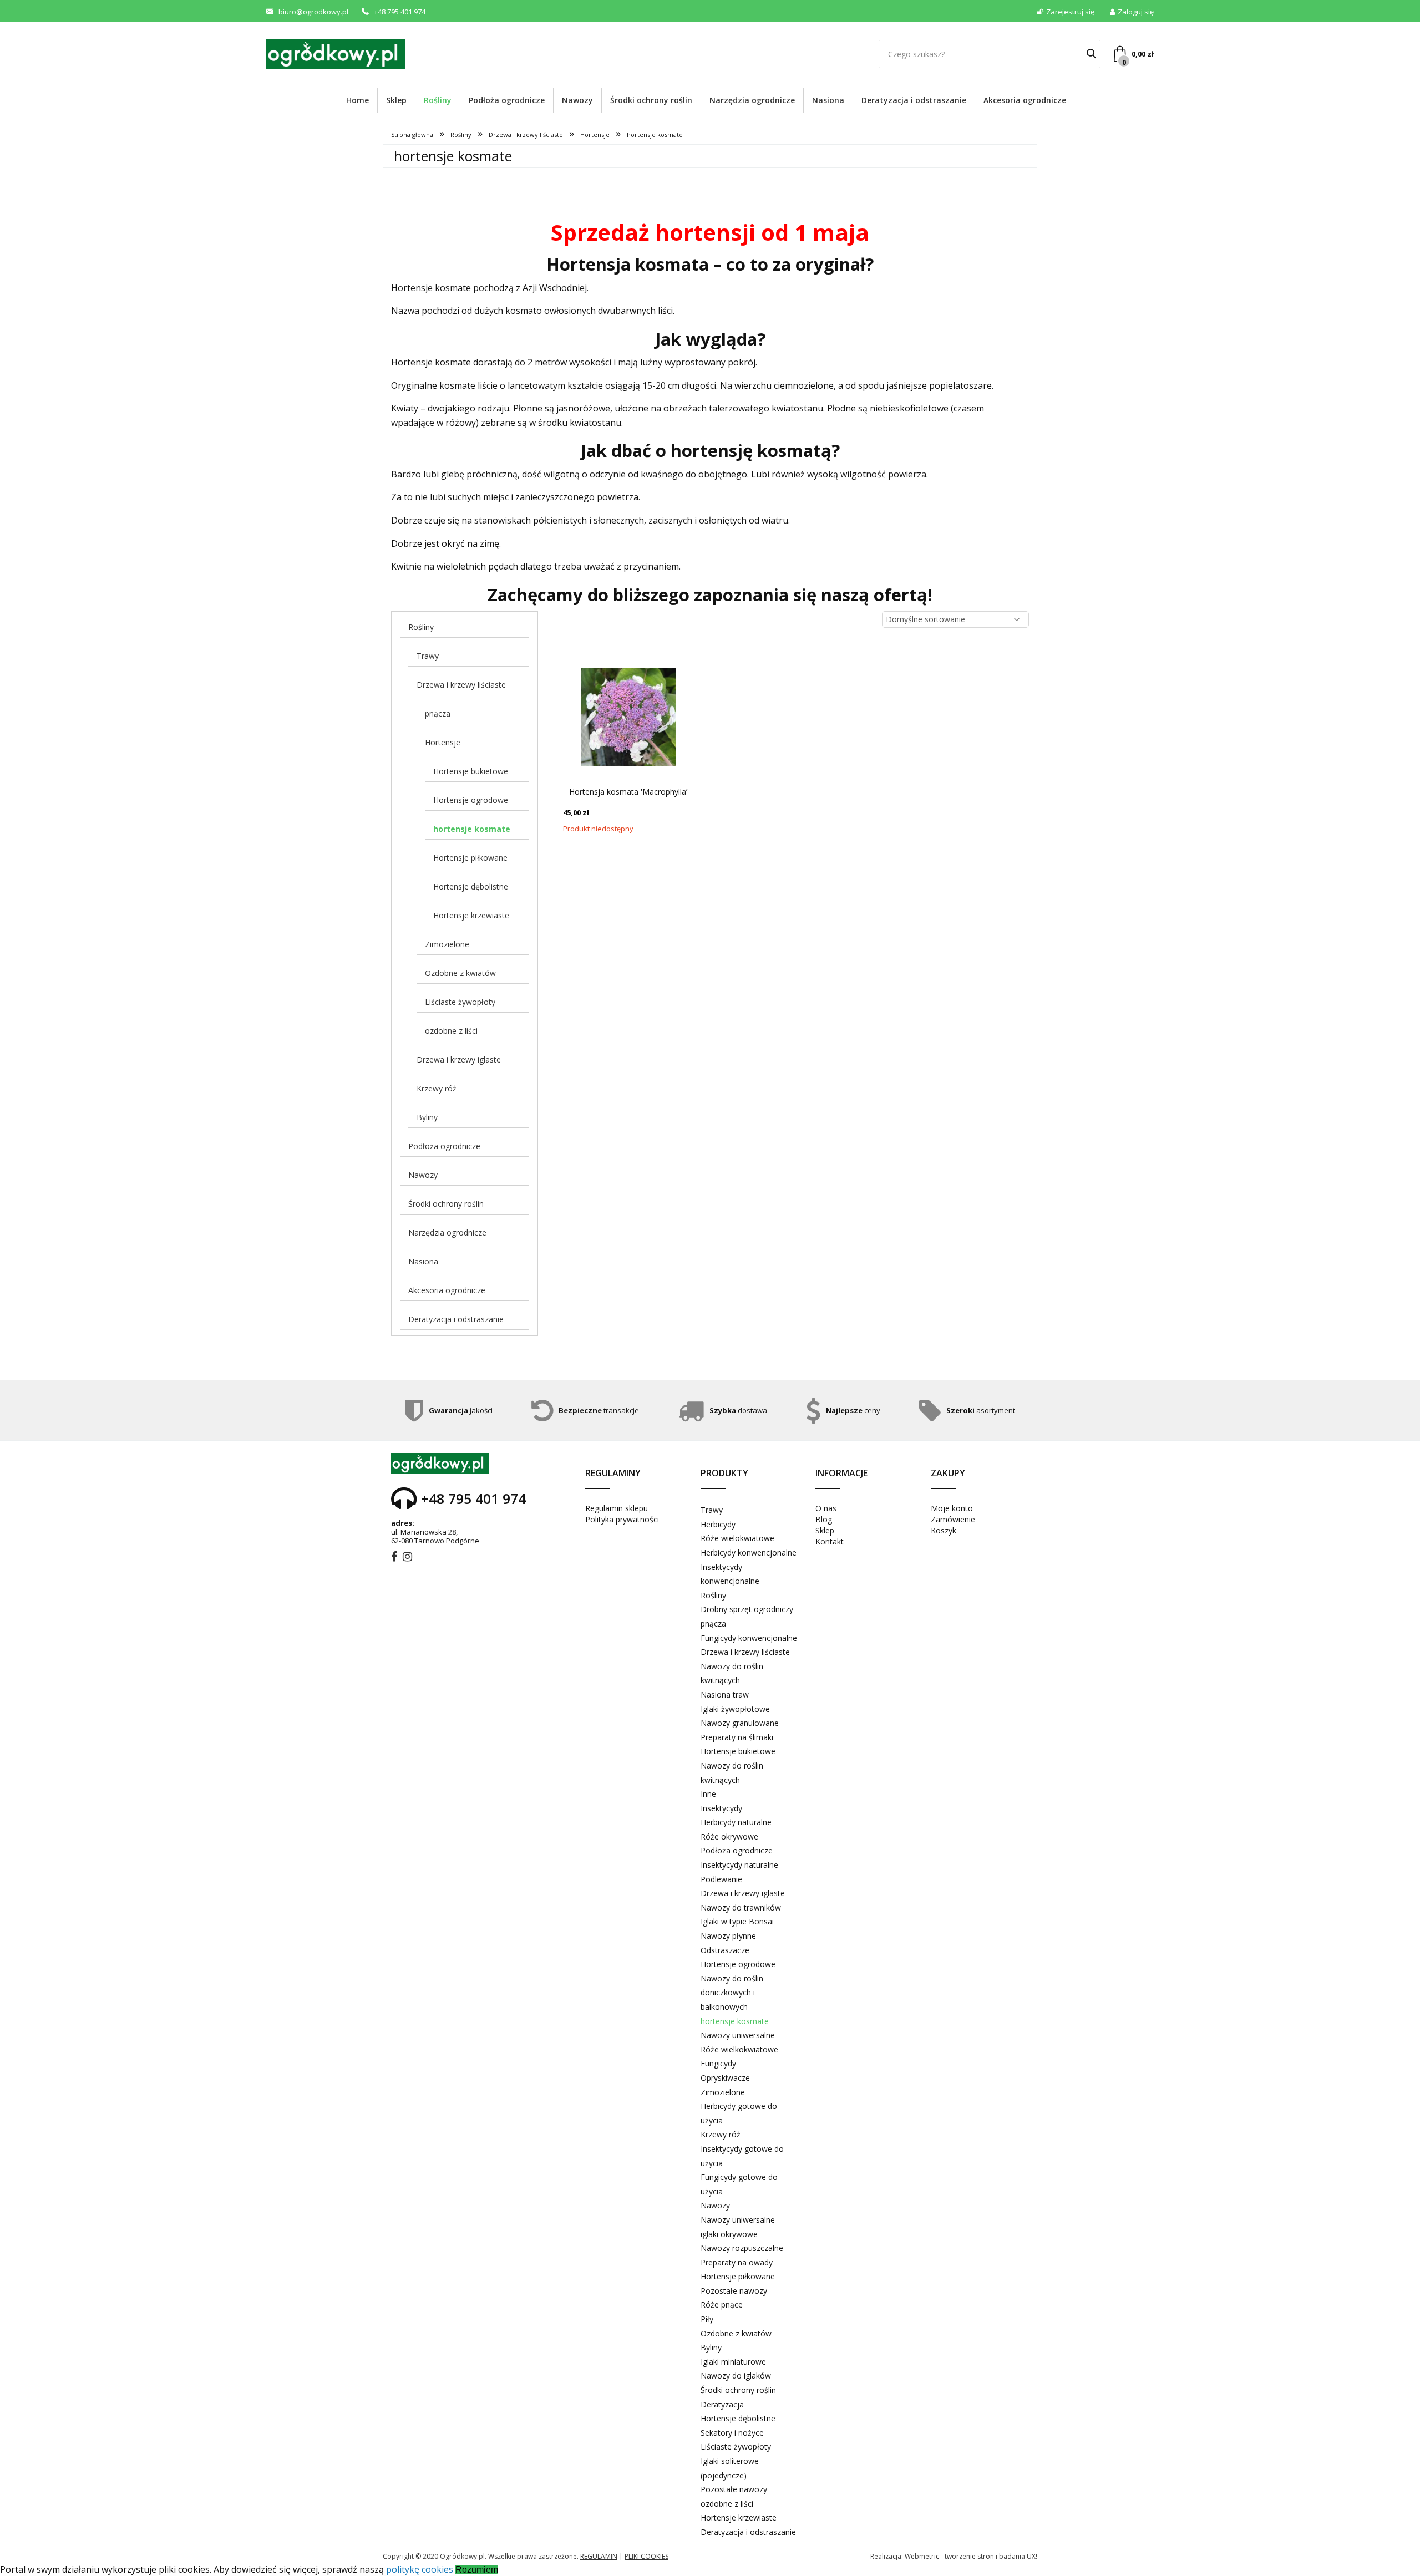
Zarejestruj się (1070, 12)
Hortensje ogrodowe (471, 800)
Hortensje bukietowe (471, 771)
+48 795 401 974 (400, 12)
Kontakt (830, 1541)
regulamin (599, 2556)
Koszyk (944, 1530)
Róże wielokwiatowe (737, 1538)
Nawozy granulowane (740, 1723)
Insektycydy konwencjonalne (730, 1574)
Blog (824, 1519)
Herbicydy (718, 1524)
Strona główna (412, 134)
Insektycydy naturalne (739, 1865)
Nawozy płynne (728, 1936)
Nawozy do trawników (741, 1907)
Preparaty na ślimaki (737, 1737)
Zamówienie (953, 1519)
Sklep (396, 100)
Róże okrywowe (729, 1836)
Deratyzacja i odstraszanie (914, 100)
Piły (707, 2319)
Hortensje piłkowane (470, 858)
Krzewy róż (437, 1088)
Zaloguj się (1136, 12)
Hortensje (595, 134)
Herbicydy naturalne (736, 1822)
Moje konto (952, 1508)
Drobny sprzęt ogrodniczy (747, 1609)
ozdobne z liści (451, 1031)
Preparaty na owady (737, 2262)
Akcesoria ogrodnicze (1025, 100)
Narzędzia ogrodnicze (752, 100)
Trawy (428, 656)
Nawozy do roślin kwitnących (732, 1673)
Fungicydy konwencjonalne (749, 1638)
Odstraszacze (725, 1950)
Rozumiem (477, 2570)
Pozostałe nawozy (734, 2291)
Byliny (427, 1117)
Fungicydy (718, 2063)
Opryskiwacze (725, 2078)
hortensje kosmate (472, 829)
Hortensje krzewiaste (471, 915)
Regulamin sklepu (617, 1508)
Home (357, 100)
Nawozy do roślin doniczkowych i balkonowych (732, 1993)
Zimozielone (447, 944)
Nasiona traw (725, 1695)
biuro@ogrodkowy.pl (313, 12)
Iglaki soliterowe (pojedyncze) (730, 2468)
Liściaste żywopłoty (460, 1002)
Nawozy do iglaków (736, 2376)
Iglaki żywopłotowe (735, 1709)
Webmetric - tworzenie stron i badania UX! (971, 2556)
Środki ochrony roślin (651, 100)
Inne (708, 1794)
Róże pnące (722, 2305)
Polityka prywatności (622, 1519)
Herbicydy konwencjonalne (749, 1553)
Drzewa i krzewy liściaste (526, 134)
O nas (826, 1508)
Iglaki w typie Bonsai (737, 1921)
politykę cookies (420, 2569)
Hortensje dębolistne (471, 886)
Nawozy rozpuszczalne (742, 2248)
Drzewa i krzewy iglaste (459, 1060)
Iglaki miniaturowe (733, 2362)
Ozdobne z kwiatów (460, 973)
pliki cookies (646, 2556)
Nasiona (828, 100)
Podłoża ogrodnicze (507, 100)
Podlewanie (721, 1879)
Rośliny (438, 100)
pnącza (438, 713)
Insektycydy (721, 1808)
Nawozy (577, 100)
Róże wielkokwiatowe (739, 2049)
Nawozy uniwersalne (738, 2035)
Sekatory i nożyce (732, 2433)
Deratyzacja (722, 2404)
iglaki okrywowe (729, 2234)
